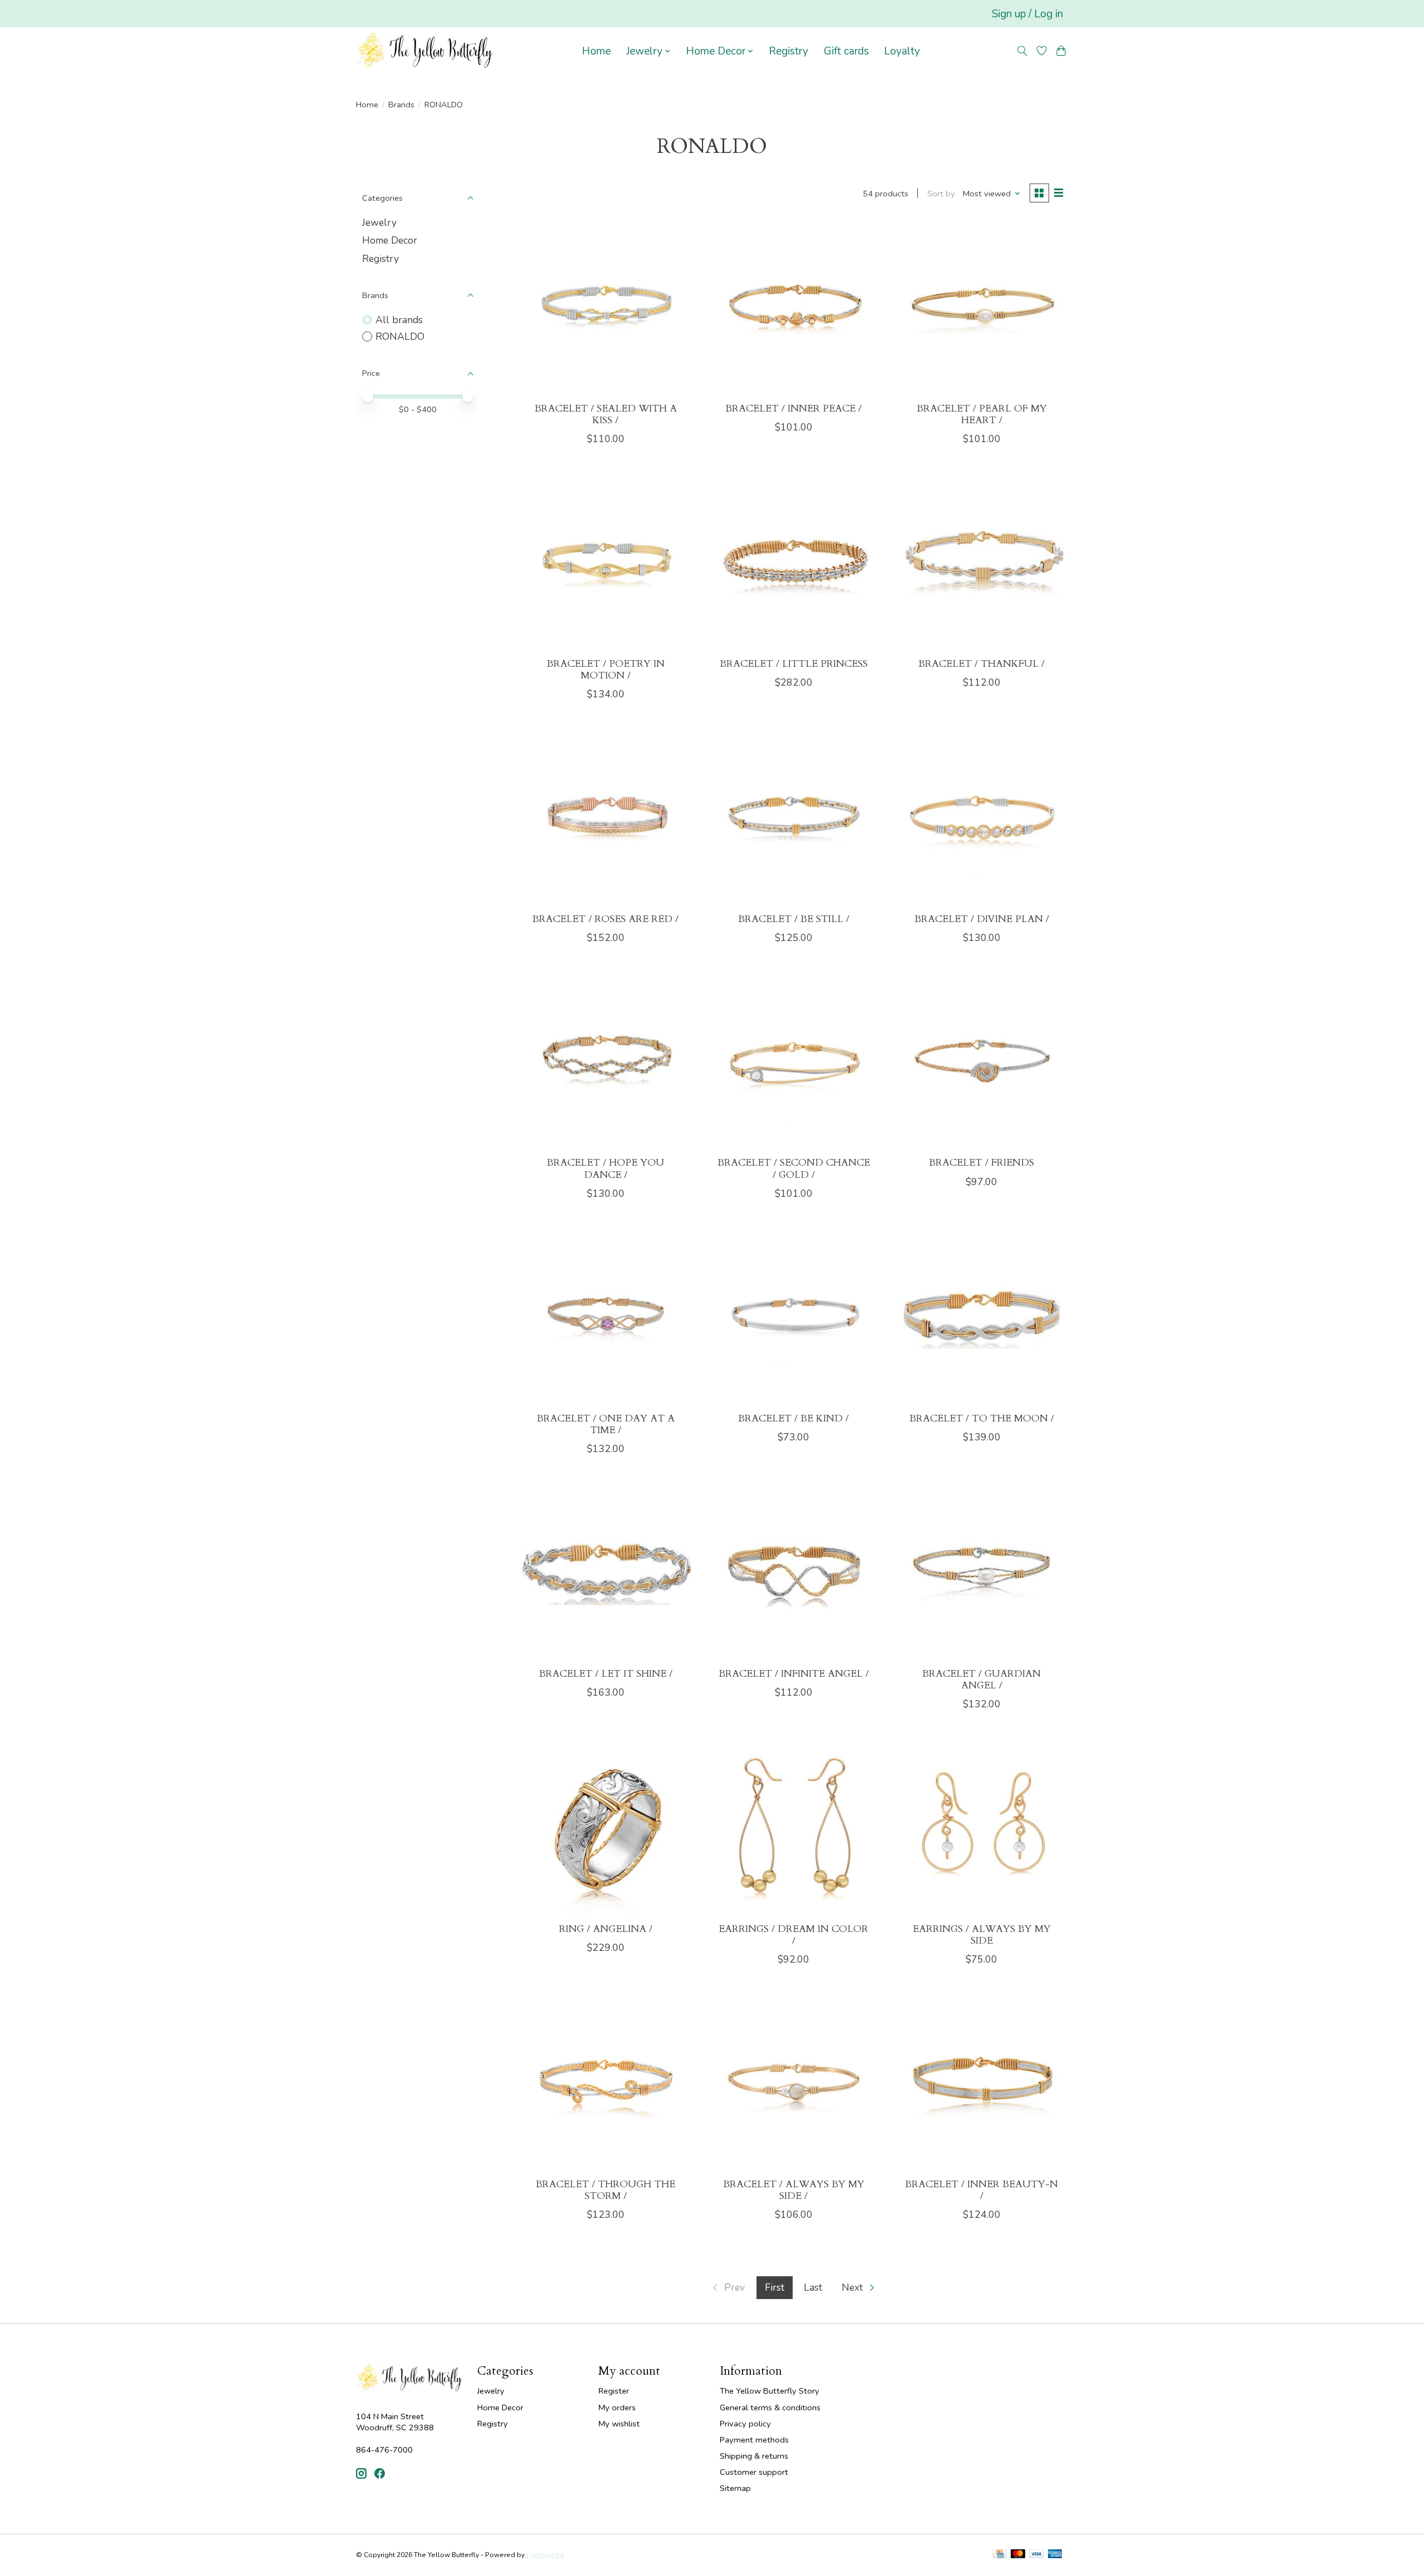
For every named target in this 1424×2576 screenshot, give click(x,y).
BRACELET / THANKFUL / (982, 664)
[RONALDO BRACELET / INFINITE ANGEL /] (793, 1572)
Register (614, 2391)
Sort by (941, 194)
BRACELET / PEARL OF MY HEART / (982, 414)
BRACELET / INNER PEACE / (793, 408)
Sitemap (735, 2488)
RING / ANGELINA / (606, 1929)
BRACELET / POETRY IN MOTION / (606, 670)
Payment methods (754, 2440)
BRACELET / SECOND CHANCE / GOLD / (794, 1168)
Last (813, 2287)
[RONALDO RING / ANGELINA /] (606, 1827)
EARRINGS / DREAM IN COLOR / (793, 1935)
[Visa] (1036, 2555)
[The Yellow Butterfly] (424, 51)
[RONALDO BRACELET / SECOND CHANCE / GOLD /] (793, 1061)
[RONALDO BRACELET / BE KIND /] (793, 1317)
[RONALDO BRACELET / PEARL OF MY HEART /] (981, 307)
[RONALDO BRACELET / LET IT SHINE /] (606, 1572)
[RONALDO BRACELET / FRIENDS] (981, 1061)
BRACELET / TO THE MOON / (982, 1418)
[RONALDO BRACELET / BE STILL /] (793, 818)
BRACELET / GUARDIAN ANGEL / (982, 1680)
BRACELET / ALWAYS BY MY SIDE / (794, 2190)
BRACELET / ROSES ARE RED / (605, 919)
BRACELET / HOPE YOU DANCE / (605, 1168)
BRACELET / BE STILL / (794, 919)
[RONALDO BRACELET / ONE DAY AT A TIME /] (606, 1317)
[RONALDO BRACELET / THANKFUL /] (981, 562)
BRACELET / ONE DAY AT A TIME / (606, 1424)
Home (596, 51)
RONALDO (400, 336)
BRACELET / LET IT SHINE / (606, 1674)
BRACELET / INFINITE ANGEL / (794, 1674)
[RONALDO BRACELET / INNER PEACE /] (793, 307)
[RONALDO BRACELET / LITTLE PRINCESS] (793, 562)
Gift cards (846, 51)
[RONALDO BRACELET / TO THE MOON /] (981, 1317)
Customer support (754, 2472)
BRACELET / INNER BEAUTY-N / (982, 2190)
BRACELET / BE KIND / (793, 1418)
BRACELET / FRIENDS (982, 1163)
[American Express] (1055, 2555)
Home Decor (390, 240)
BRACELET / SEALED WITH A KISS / (606, 414)
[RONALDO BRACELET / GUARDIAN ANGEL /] (981, 1572)
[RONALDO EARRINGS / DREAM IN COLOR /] (793, 1827)
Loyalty (902, 51)
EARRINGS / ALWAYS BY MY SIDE (982, 1935)
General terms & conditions (770, 2407)
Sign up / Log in (1027, 14)
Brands (401, 105)
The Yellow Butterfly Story (770, 2391)
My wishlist (619, 2424)
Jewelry (379, 222)
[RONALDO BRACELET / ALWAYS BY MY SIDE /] (793, 2083)
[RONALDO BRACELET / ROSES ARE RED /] (606, 818)
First (775, 2287)
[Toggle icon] (1022, 51)
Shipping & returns (754, 2456)
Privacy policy (745, 2424)
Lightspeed (545, 2555)
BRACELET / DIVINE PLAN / (982, 919)
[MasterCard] (1018, 2555)
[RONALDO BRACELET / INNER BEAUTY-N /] (981, 2083)
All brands (399, 320)
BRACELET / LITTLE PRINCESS (794, 664)
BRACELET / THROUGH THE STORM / (605, 2190)
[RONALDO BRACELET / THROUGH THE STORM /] (606, 2083)
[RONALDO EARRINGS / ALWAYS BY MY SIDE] (981, 1827)
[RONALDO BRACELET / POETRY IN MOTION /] (606, 562)
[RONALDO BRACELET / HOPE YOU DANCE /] (606, 1061)
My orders (617, 2407)
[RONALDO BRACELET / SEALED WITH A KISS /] (606, 307)
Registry (788, 51)
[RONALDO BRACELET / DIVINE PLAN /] (981, 818)
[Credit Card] (1000, 2555)
